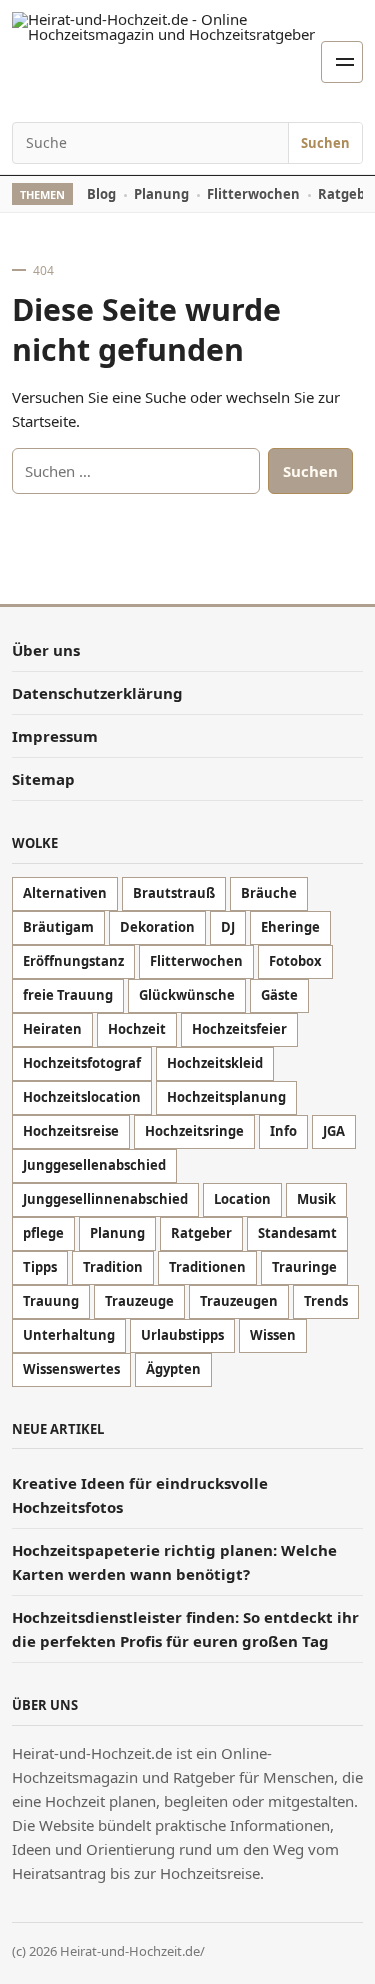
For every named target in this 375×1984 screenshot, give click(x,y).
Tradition (113, 1267)
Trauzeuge (139, 1301)
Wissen (273, 1335)
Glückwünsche (187, 995)
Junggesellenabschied (94, 1165)
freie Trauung (68, 995)
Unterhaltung (69, 1335)
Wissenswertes (71, 1369)
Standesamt (297, 1233)
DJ (228, 927)
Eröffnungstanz (73, 961)
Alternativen (65, 893)
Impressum (55, 736)
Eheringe (290, 927)
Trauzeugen (239, 1301)
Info (283, 1131)
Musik (316, 1199)
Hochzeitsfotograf (82, 1063)
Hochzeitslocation (82, 1097)
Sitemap (43, 779)
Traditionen (207, 1267)
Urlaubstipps (182, 1335)
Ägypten (173, 1369)
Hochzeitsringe (194, 1131)
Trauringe (304, 1267)
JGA (334, 1131)
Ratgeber (201, 1233)
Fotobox (295, 961)
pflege (43, 1233)
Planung (161, 194)
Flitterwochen (253, 194)
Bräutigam (58, 927)
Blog (101, 194)
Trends (326, 1301)
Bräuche (269, 893)
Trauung (51, 1301)
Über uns (46, 650)
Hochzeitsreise (71, 1131)
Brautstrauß (174, 893)
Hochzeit (137, 1029)
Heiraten (52, 1029)
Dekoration (157, 927)
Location (242, 1199)
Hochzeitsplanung (226, 1097)
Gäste (279, 995)
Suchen (325, 143)
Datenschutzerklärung (97, 693)
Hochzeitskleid (215, 1063)
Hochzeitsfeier (239, 1029)
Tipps (40, 1267)
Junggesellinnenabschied (105, 1199)
